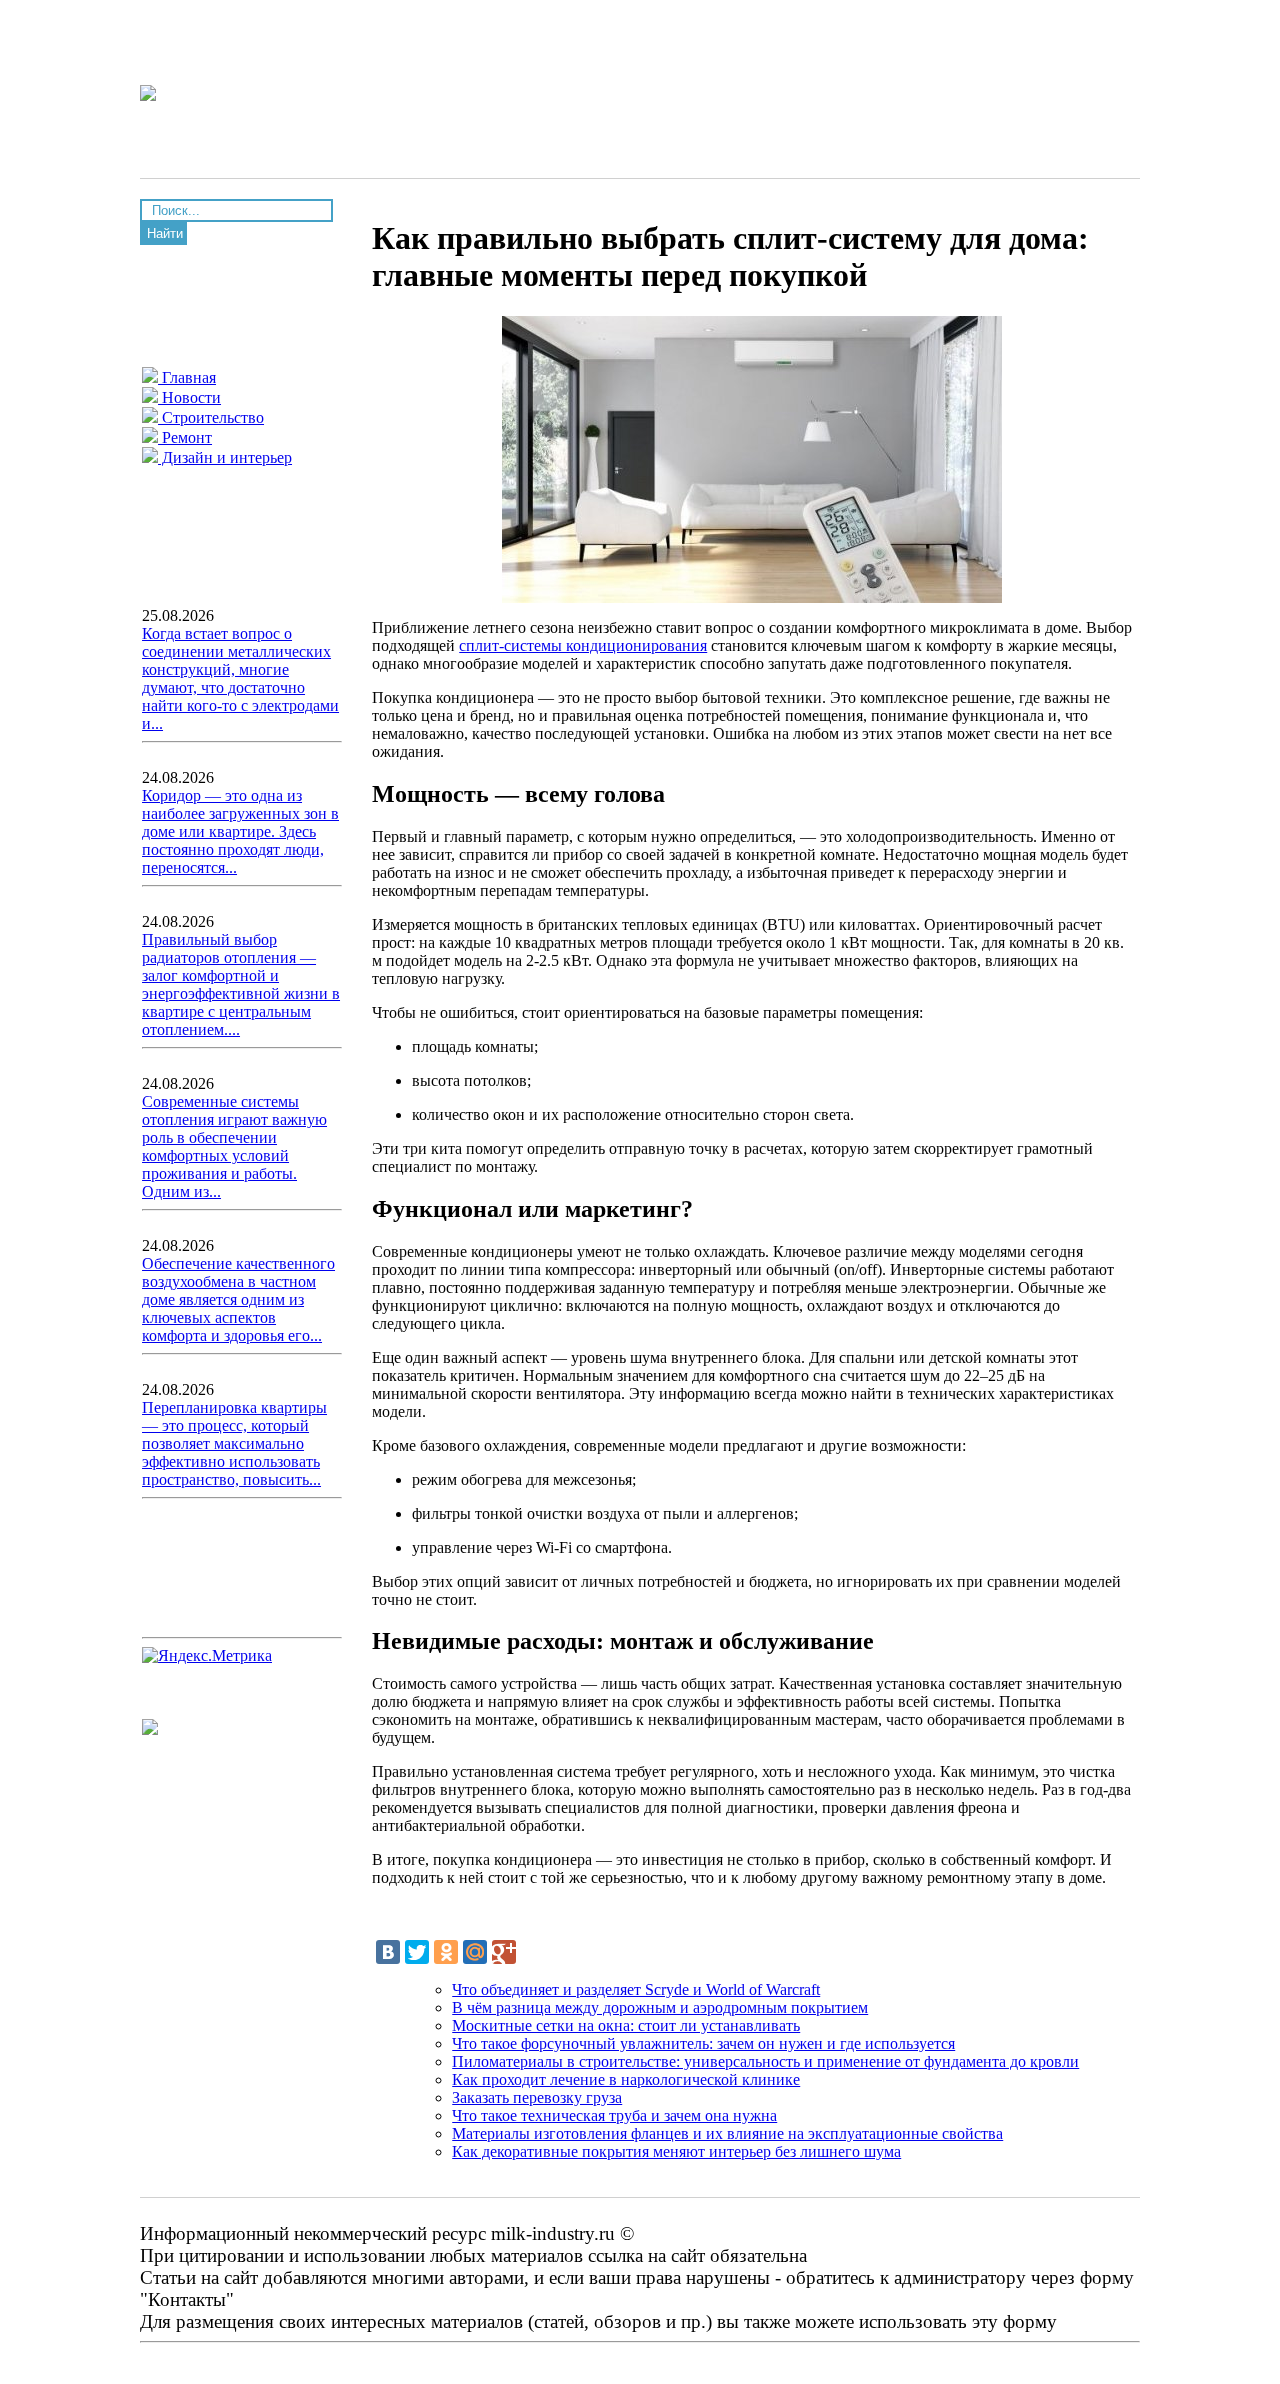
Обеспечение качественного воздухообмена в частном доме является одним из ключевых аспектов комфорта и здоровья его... (238, 1299)
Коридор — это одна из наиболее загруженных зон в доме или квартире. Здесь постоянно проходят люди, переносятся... (240, 831)
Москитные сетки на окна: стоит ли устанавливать (626, 2025)
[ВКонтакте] (388, 1952)
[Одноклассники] (446, 1952)
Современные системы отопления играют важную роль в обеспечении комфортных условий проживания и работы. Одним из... (234, 1146)
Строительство (211, 417)
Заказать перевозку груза (537, 2097)
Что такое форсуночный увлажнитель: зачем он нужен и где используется (703, 2043)
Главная (187, 377)
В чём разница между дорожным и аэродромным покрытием (660, 2007)
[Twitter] (417, 1952)
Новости (189, 397)
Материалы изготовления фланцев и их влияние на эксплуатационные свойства (727, 2133)
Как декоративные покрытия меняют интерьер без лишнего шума (676, 2151)
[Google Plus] (504, 1952)
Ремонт (185, 437)
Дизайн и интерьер (225, 457)
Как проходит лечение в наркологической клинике (626, 2079)
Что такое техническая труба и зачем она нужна (614, 2115)
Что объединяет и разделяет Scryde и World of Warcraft (636, 1989)
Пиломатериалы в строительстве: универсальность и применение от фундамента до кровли (765, 2061)
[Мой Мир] (475, 1952)
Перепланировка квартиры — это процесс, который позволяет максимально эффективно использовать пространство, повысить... (234, 1443)
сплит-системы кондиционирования (583, 645)
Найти (165, 233)
